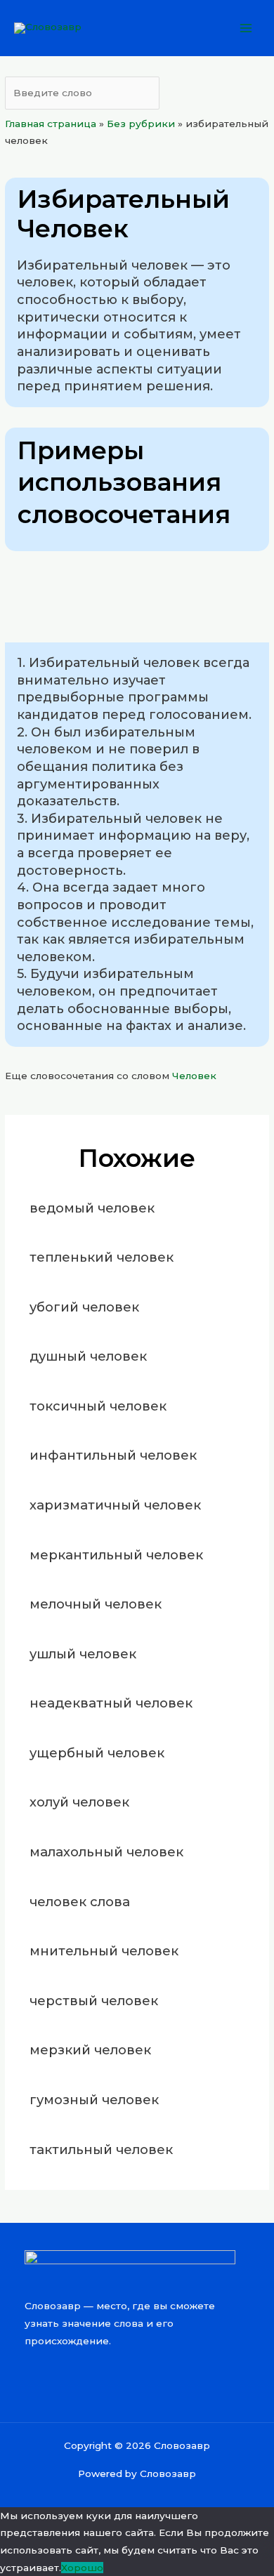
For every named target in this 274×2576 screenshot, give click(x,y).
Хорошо (82, 2568)
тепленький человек (102, 1257)
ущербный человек (97, 1753)
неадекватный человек (111, 1703)
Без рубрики (141, 124)
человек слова (80, 1902)
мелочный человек (96, 1604)
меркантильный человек (116, 1555)
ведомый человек (92, 1208)
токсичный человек (98, 1406)
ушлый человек (83, 1654)
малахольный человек (106, 1852)
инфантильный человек (113, 1455)
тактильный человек (101, 2149)
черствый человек (94, 2001)
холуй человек (79, 1802)
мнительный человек (104, 1951)
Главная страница (51, 124)
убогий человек (84, 1307)
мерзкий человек (90, 2050)
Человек (194, 1076)
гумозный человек (94, 2100)
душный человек (88, 1356)
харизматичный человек (115, 1505)
